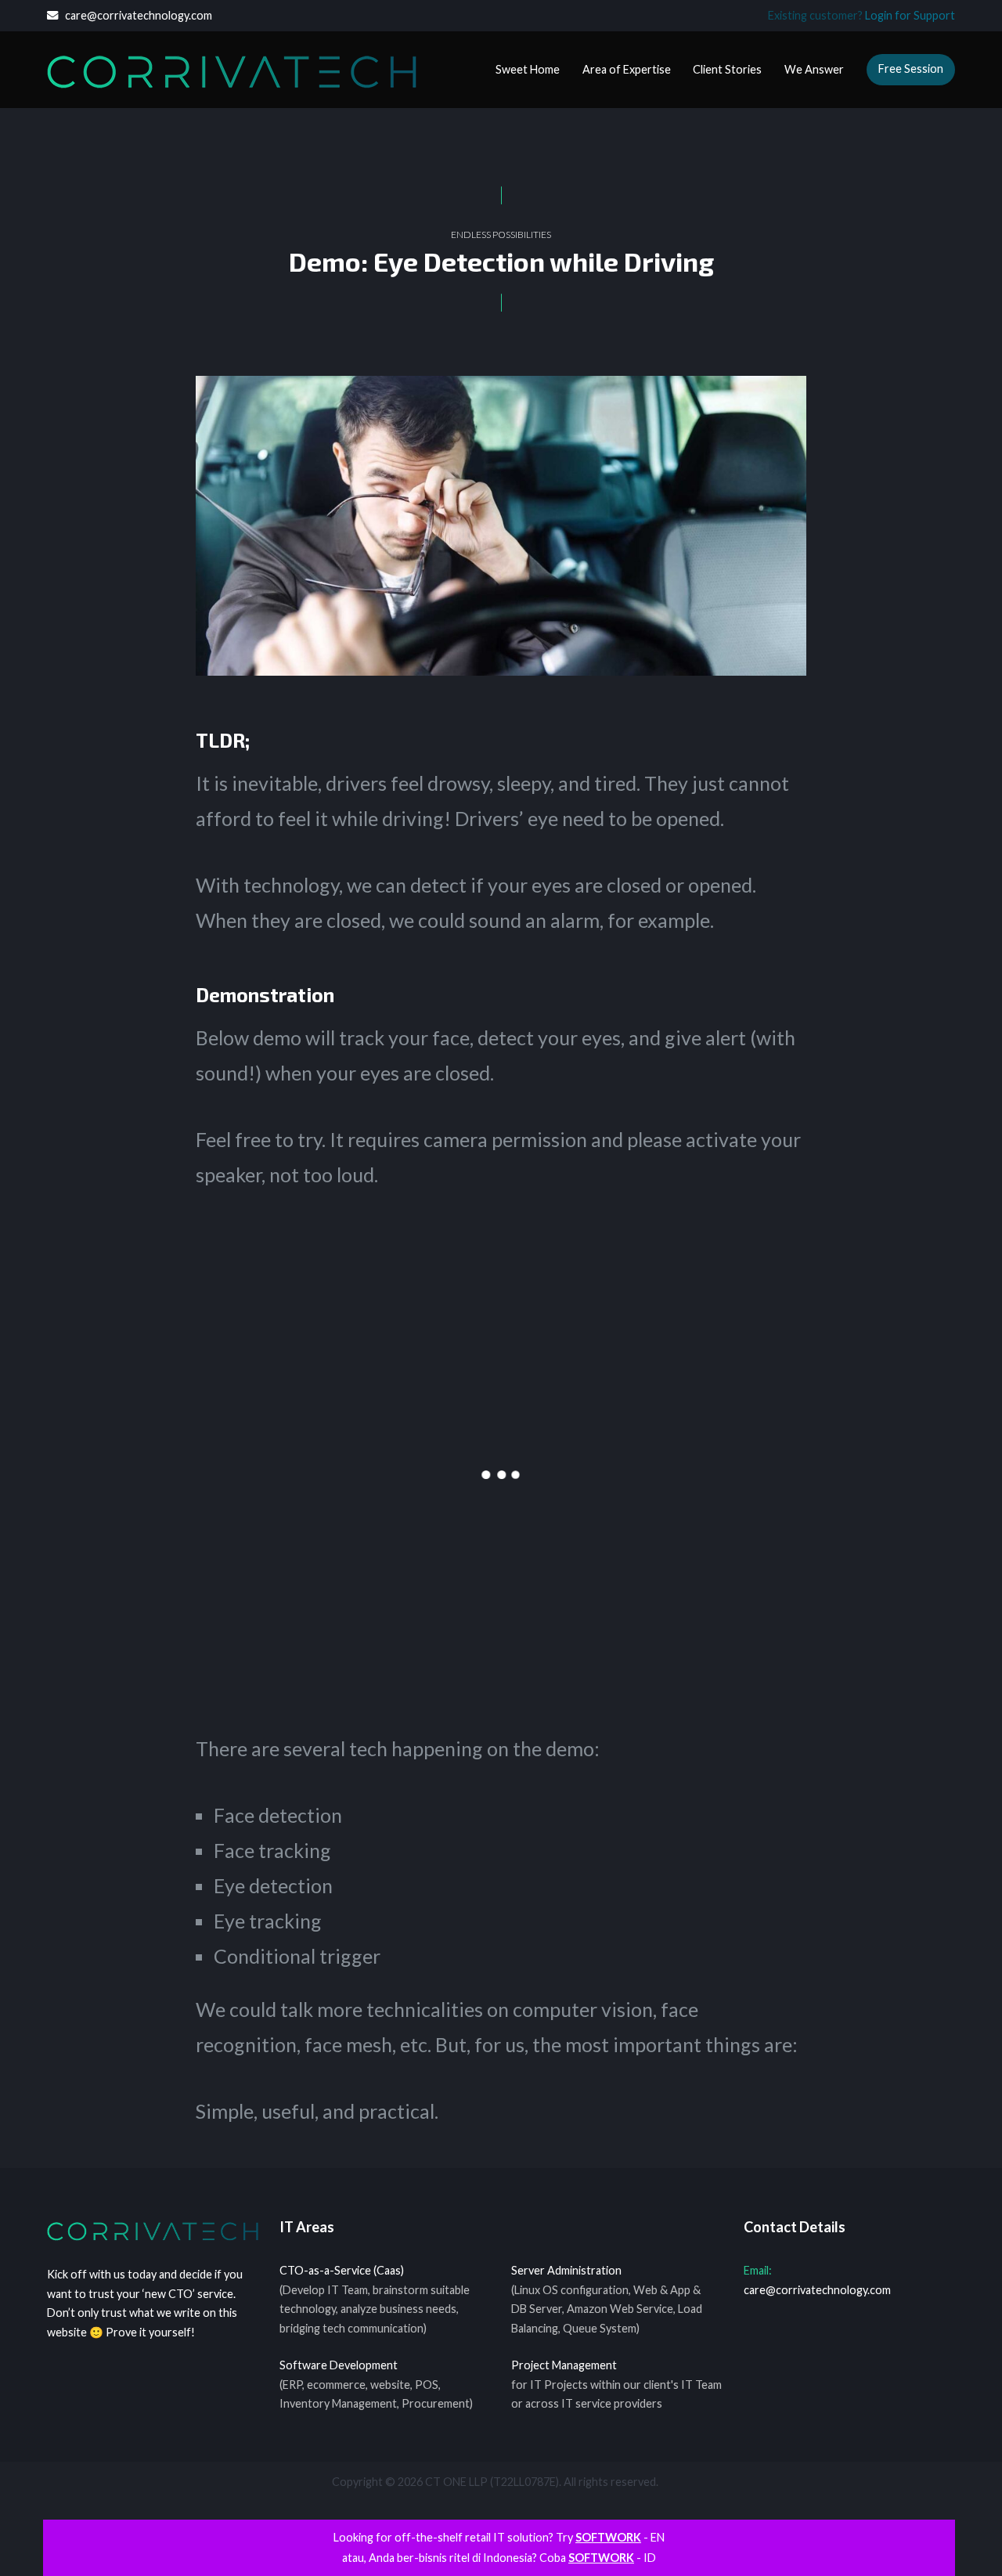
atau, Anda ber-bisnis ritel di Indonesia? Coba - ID (499, 2558)
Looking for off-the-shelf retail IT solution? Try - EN (499, 2537)
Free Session (911, 69)
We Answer (814, 69)
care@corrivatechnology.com (135, 15)
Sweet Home (528, 69)
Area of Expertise (627, 69)
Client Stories (727, 69)
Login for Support (910, 15)
